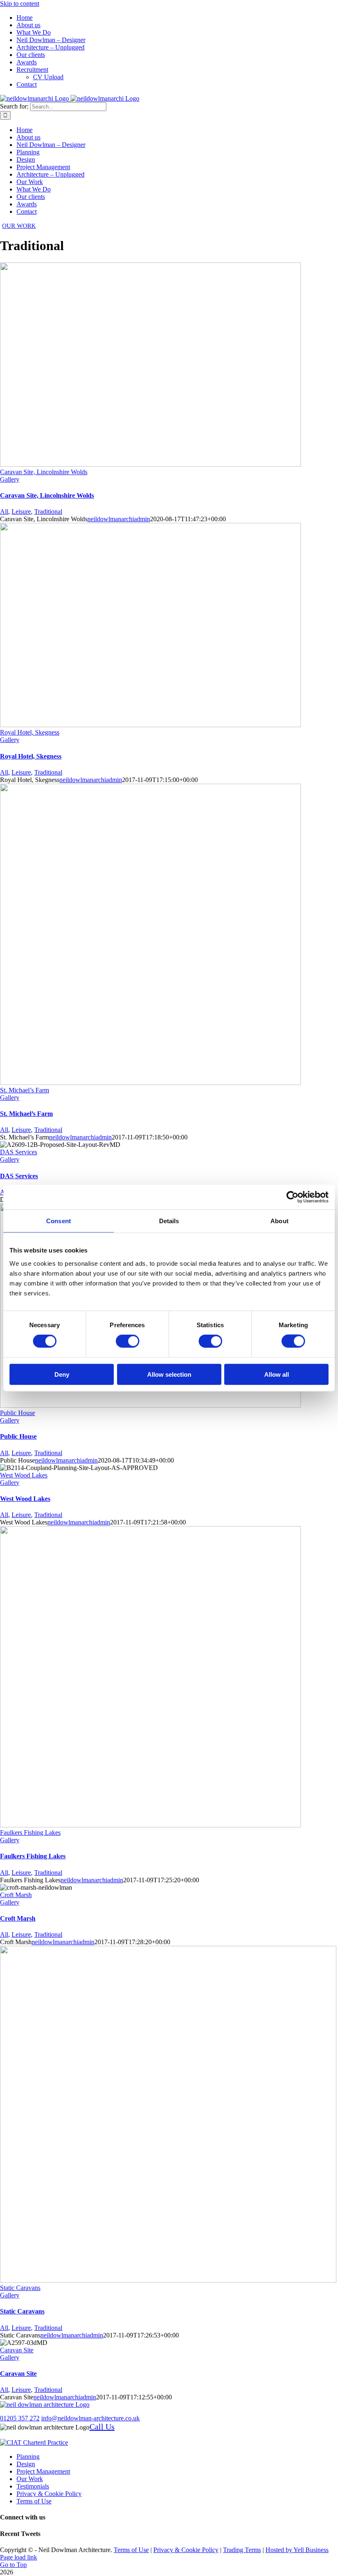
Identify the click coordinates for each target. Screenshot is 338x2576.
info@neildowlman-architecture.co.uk (90, 2418)
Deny (62, 1374)
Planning (28, 2457)
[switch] (128, 1341)
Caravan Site (17, 2350)
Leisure (21, 512)
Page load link (19, 2557)
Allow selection (169, 1374)
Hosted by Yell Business (297, 2550)
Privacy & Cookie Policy (49, 2494)
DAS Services (19, 1152)
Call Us (102, 2427)
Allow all (277, 1374)
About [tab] (279, 1221)
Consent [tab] (59, 1221)
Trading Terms (242, 2550)
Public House (18, 1413)
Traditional (48, 512)
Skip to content (20, 4)
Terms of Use (34, 2501)
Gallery (10, 479)
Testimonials (33, 2486)
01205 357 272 (20, 2418)
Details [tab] (169, 1221)
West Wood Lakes (24, 1475)
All (4, 512)
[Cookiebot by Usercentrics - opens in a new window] (292, 1197)
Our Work (30, 2479)
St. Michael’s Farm (25, 1090)
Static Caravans (20, 2288)
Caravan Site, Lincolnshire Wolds (44, 472)
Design (26, 2464)
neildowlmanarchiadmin (119, 519)
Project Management (43, 2471)
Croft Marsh (16, 1895)
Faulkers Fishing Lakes (30, 1833)
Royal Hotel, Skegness (30, 732)
